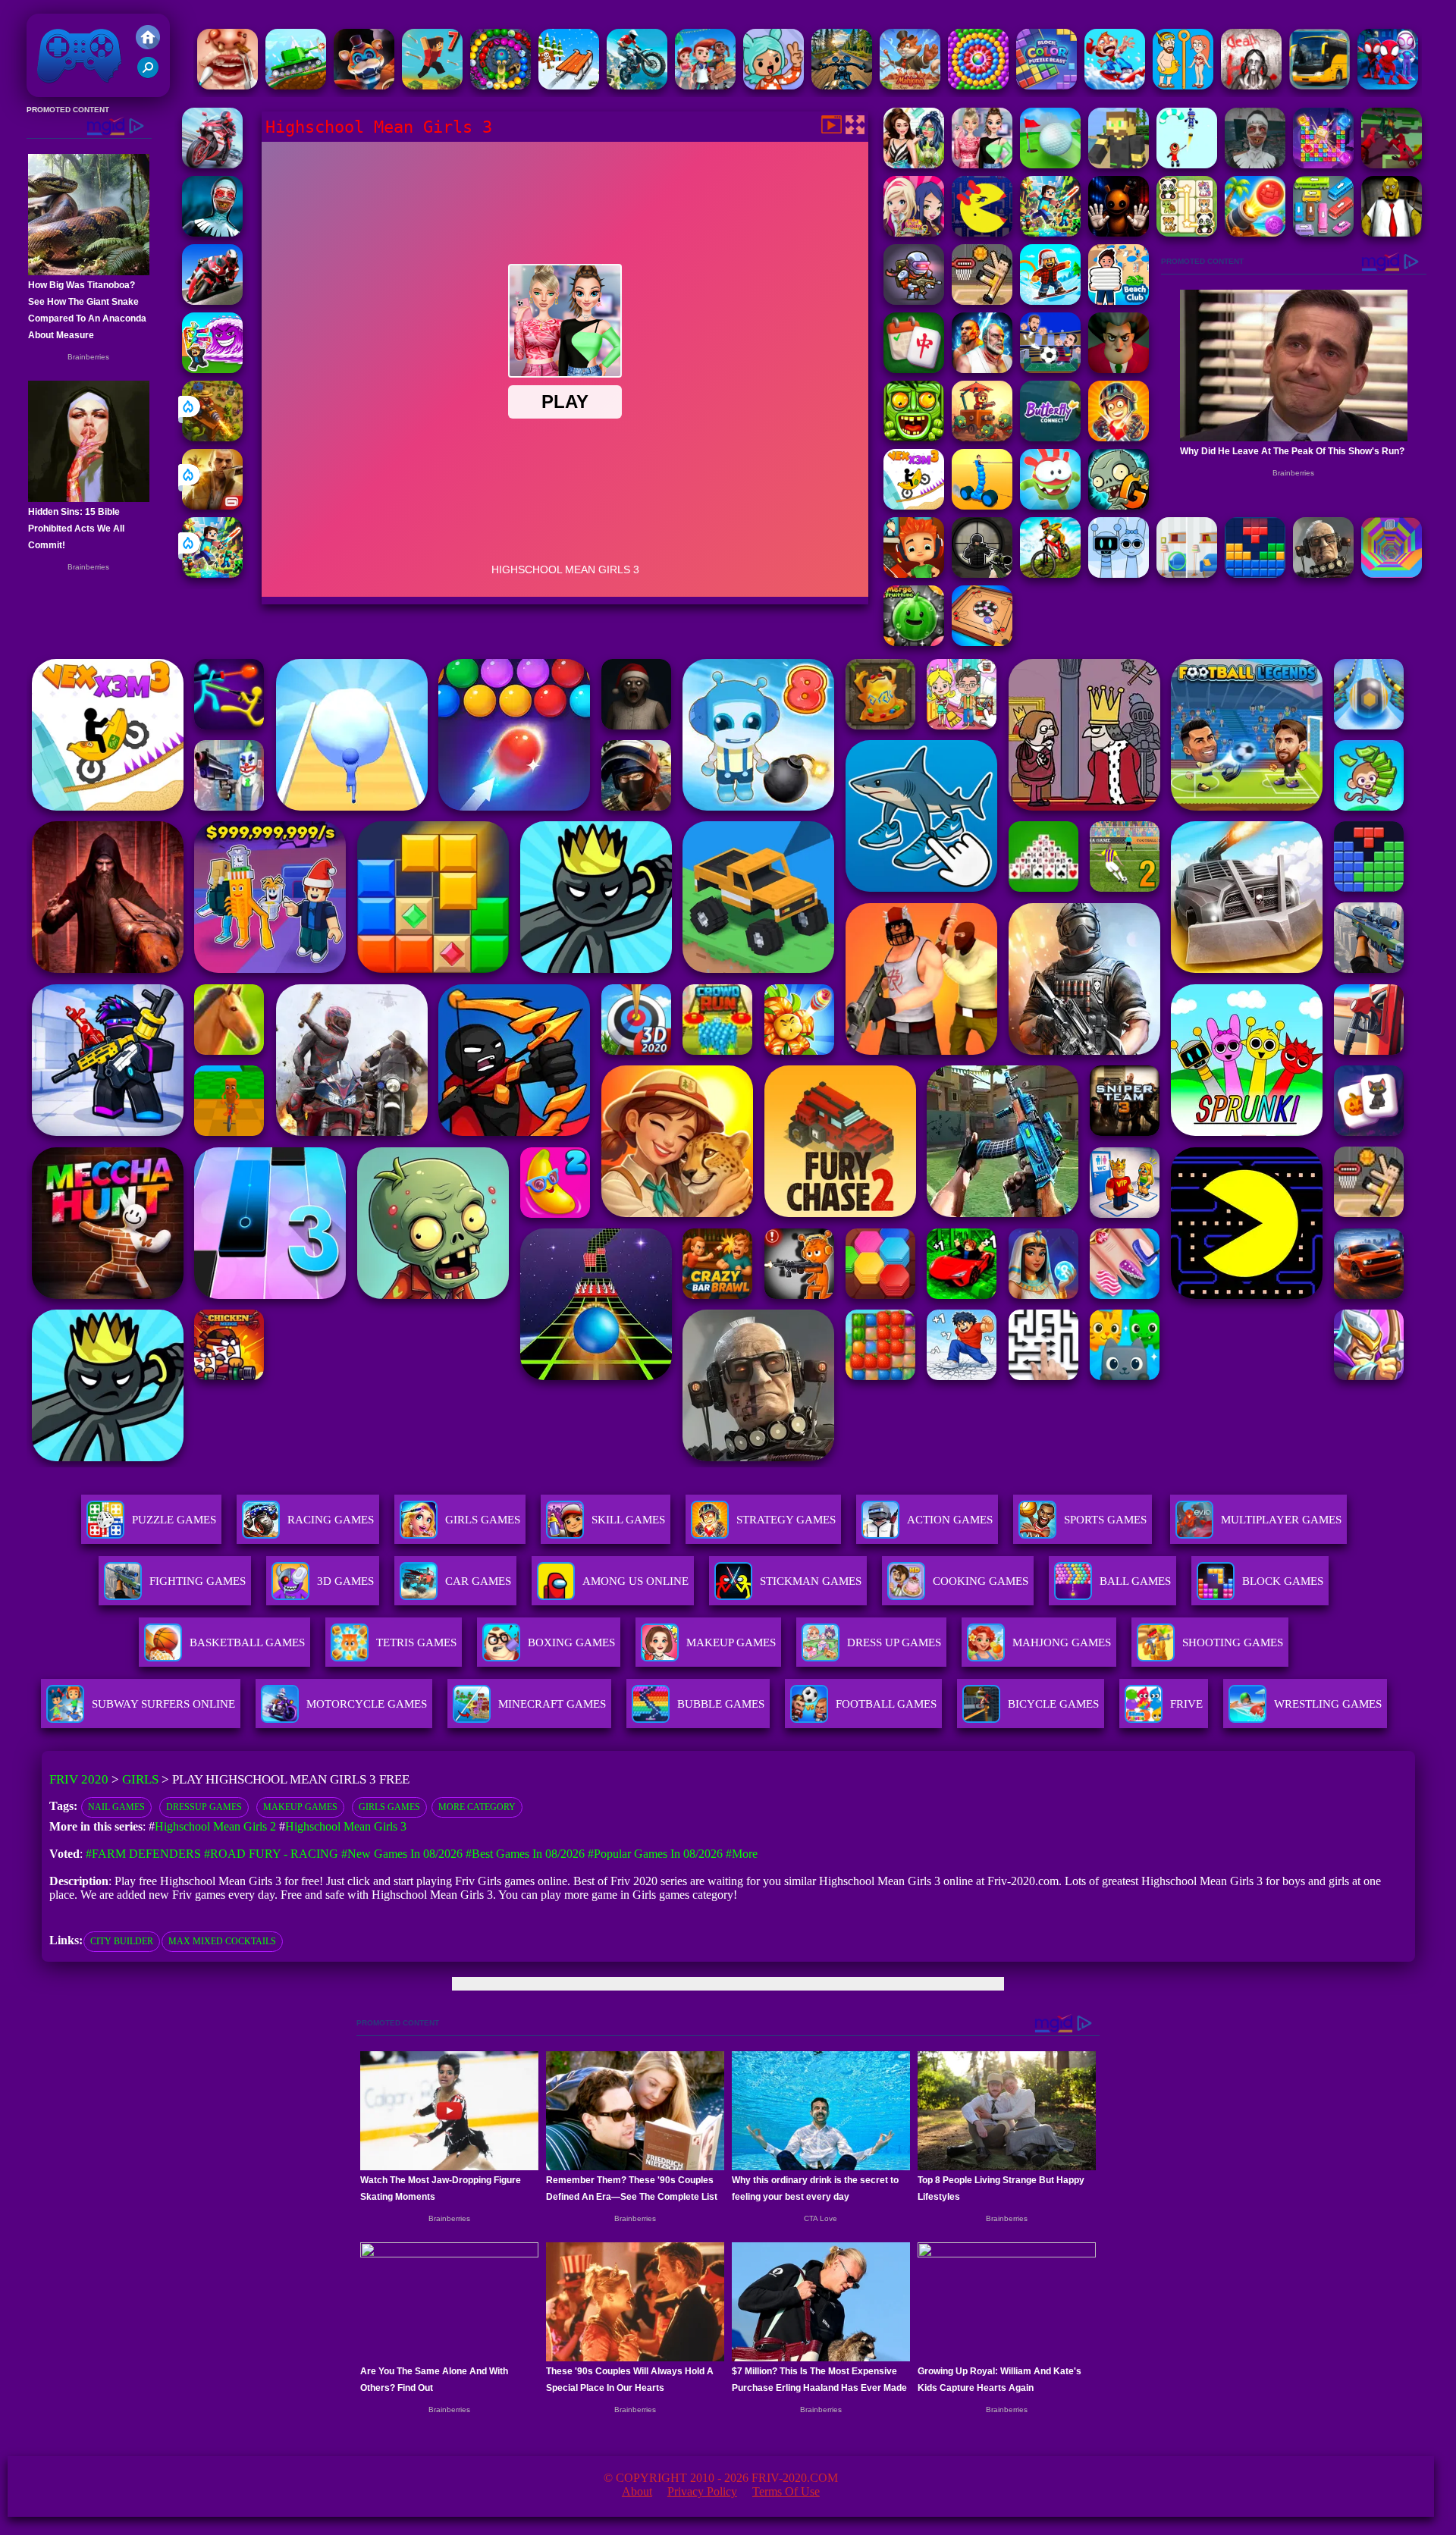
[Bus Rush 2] (705, 85)
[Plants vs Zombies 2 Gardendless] (1119, 505)
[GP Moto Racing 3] (212, 301)
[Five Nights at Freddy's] (364, 85)
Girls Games (483, 1520)
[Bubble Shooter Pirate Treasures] (1255, 232)
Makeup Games (300, 1807)
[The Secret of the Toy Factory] (1119, 232)
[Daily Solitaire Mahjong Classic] (914, 369)
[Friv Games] (148, 45)
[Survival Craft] (1119, 164)
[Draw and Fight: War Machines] (982, 505)
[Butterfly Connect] (1050, 437)
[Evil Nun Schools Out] (1255, 164)
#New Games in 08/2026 (402, 1854)
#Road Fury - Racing (271, 1854)
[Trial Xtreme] (637, 85)
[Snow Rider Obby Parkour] (1050, 301)
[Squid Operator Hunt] (1392, 164)
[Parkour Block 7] (432, 85)
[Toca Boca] (773, 85)
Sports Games (1105, 1520)
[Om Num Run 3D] (1050, 505)
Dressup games (204, 1807)
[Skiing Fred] (1115, 85)
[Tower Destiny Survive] (982, 437)
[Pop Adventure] (978, 85)
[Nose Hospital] (227, 85)
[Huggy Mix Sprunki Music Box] (1119, 574)
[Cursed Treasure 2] (1119, 437)
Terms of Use (786, 2491)
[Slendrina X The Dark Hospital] (1251, 85)
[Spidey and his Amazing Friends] (1388, 85)
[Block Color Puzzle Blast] (1046, 85)
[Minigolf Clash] (1050, 164)
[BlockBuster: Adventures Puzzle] (1255, 574)
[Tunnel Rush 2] (1392, 574)
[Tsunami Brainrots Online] (212, 369)
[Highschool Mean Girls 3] (982, 164)
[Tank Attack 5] (296, 85)
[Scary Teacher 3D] (1119, 369)
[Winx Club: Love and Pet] (914, 232)
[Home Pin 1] (1183, 85)
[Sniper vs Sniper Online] (982, 574)
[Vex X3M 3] (914, 505)
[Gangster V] (212, 505)
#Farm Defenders (143, 1854)
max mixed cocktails (222, 1941)
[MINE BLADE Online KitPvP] (212, 574)
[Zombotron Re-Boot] (914, 301)
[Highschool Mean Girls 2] (914, 164)
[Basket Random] (982, 301)
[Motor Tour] (212, 164)
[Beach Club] (1119, 301)
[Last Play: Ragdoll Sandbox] (1323, 574)
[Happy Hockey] (1187, 164)
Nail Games (116, 1807)
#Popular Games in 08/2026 (655, 1854)
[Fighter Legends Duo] (982, 369)
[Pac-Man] (982, 232)
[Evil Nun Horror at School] (212, 232)
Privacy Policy (702, 2491)
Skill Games (628, 1520)
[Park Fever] (1323, 232)
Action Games (950, 1520)
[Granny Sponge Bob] (1392, 232)
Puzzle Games (174, 1520)
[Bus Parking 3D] (1319, 85)
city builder (122, 1941)
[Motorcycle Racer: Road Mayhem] (842, 85)
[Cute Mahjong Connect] (1187, 232)
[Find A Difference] (1187, 574)
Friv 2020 (58, 89)
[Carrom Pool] (982, 642)
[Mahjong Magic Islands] (910, 85)
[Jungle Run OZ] (914, 437)
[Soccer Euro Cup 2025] (1050, 369)
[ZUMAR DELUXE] (500, 85)
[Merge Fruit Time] (914, 642)
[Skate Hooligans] (914, 574)
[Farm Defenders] (212, 437)
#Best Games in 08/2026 (525, 1854)
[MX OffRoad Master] (1050, 574)
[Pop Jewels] (1323, 164)
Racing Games (331, 1520)
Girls (140, 1779)
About (637, 2491)
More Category (477, 1807)
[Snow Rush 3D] (569, 85)
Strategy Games (786, 1520)
